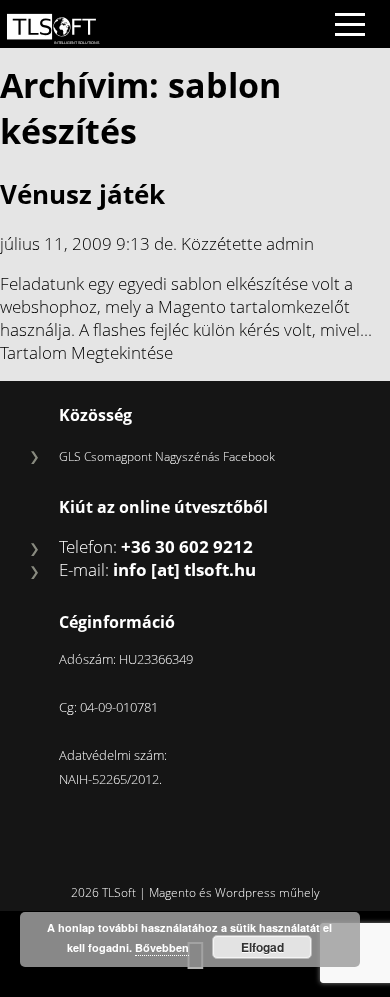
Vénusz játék (82, 194)
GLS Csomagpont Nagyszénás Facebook (167, 456)
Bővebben (162, 947)
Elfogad (262, 947)
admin (290, 243)
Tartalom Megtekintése (86, 352)
